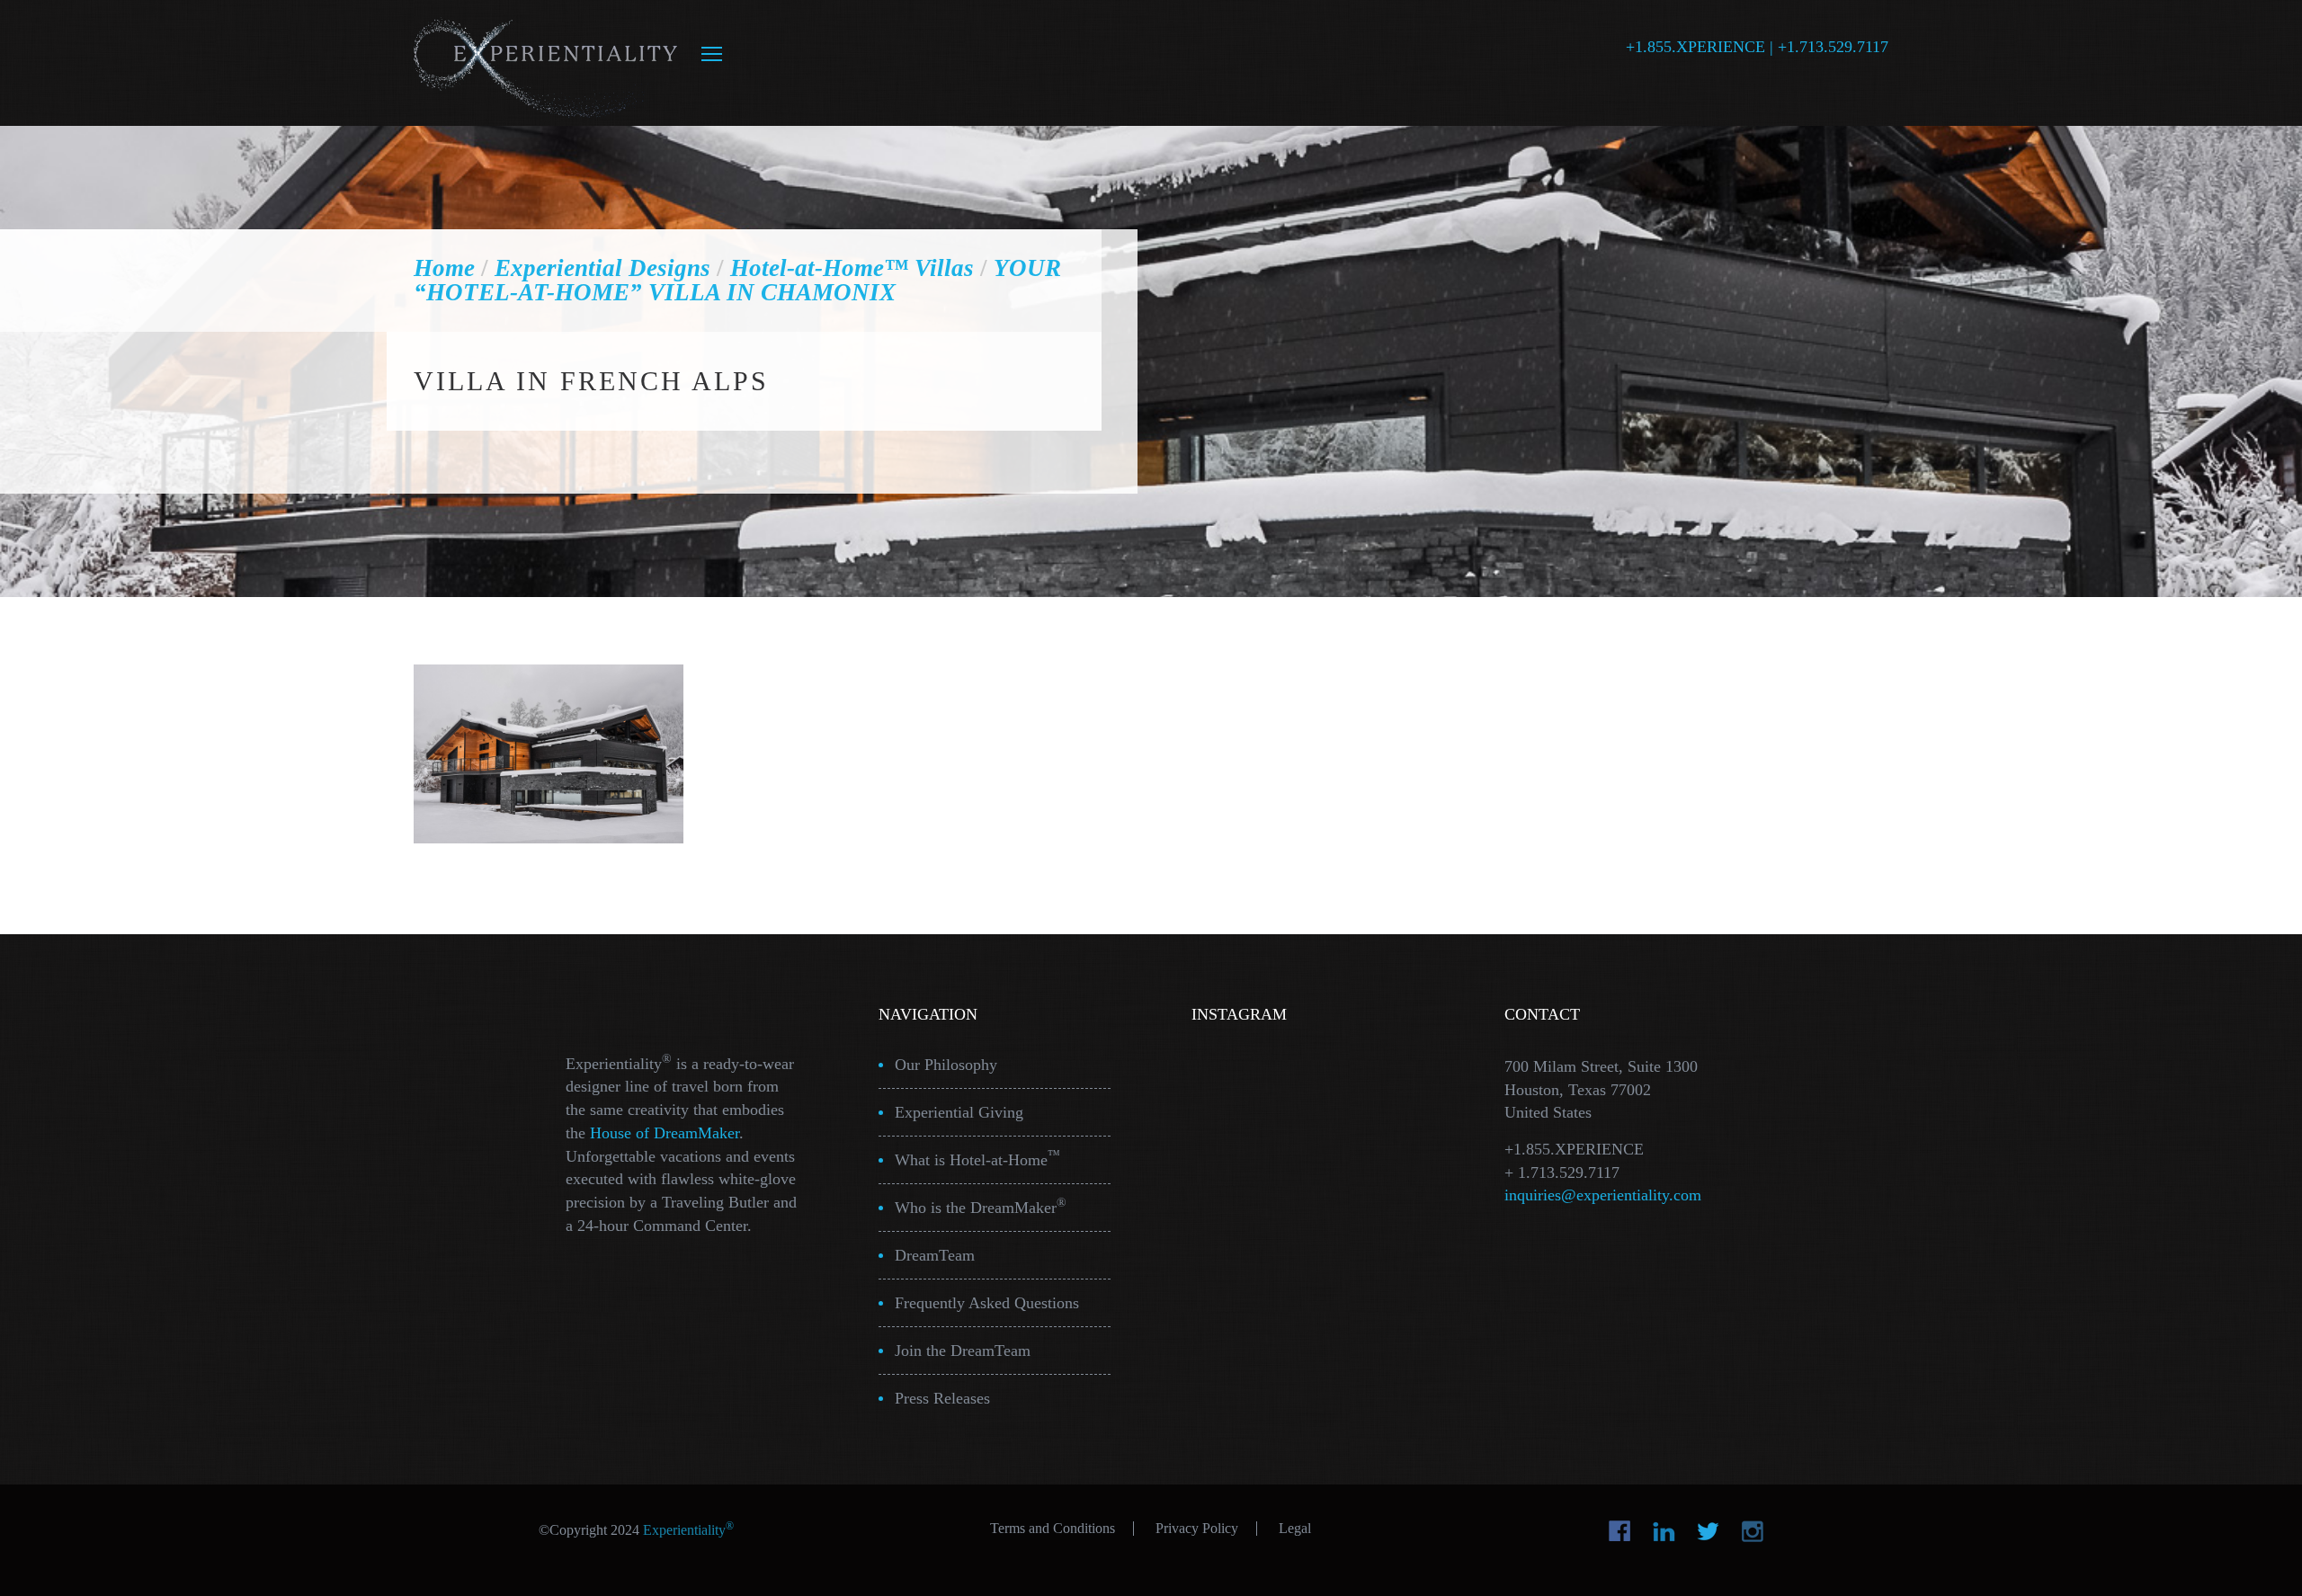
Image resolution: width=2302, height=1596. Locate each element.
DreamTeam (935, 1255)
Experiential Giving (959, 1112)
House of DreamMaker (665, 1133)
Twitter (1708, 1531)
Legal (1295, 1529)
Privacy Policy (1197, 1529)
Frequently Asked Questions (987, 1303)
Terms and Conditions (1053, 1529)
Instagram (1752, 1531)
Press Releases (942, 1398)
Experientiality (546, 63)
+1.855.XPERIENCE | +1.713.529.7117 (1757, 47)
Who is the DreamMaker (981, 1206)
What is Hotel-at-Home (977, 1159)
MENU (712, 54)
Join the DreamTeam (963, 1351)
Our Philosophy (946, 1065)
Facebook (1620, 1531)
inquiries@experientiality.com (1603, 1195)
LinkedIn (1664, 1531)
